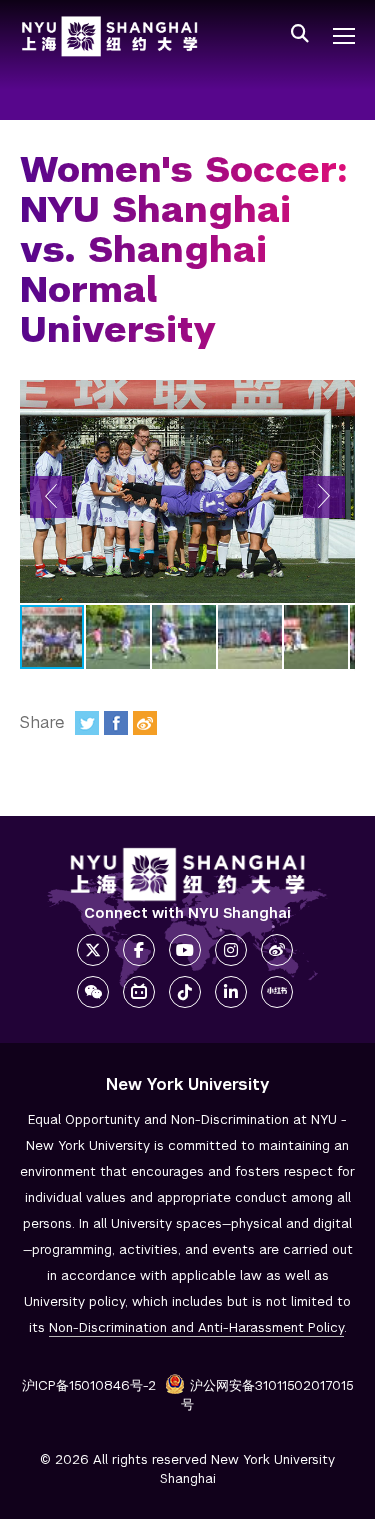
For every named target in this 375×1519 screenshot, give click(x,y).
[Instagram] (231, 950)
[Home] (110, 36)
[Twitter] (87, 723)
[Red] (277, 992)
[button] (51, 497)
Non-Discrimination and (196, 1327)
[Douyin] (185, 992)
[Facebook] (116, 723)
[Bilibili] (139, 992)
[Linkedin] (231, 992)
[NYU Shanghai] (188, 874)
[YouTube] (185, 950)
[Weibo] (145, 723)
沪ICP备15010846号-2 (89, 1385)
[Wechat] (93, 992)
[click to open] (344, 36)
